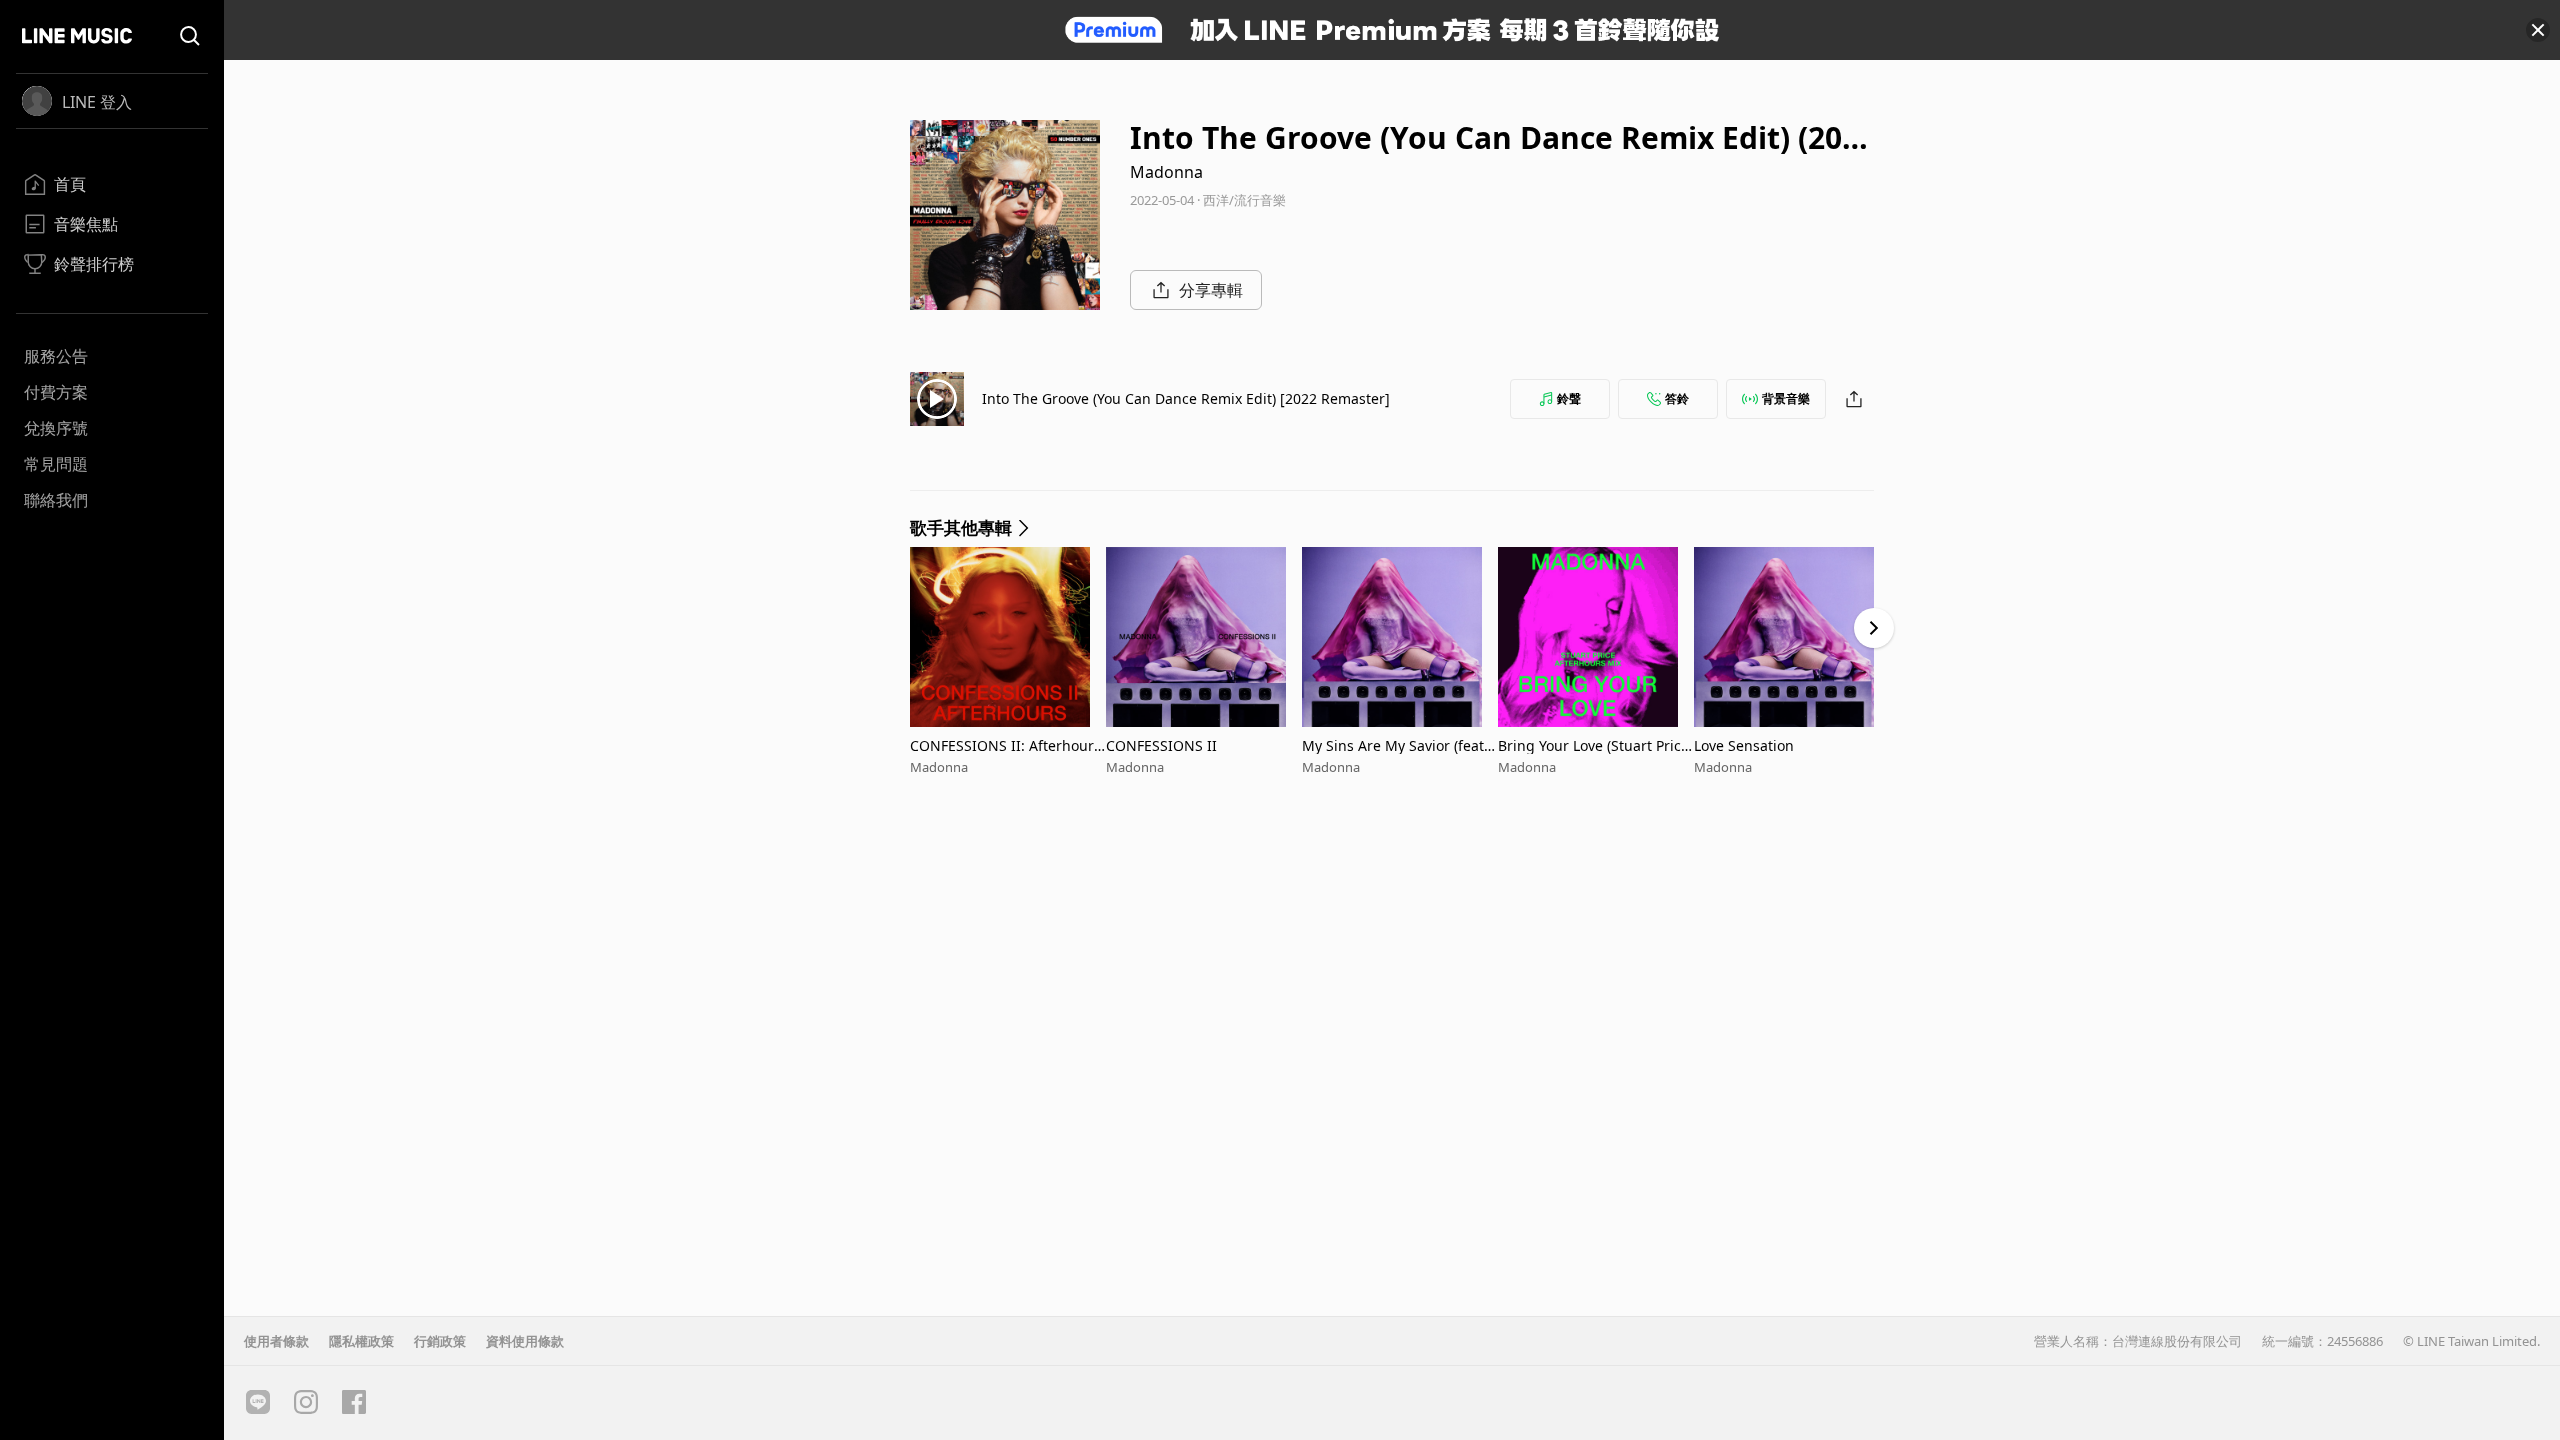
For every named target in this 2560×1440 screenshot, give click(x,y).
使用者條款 (276, 1341)
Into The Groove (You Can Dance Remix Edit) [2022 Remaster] (1186, 398)
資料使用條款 (525, 1341)
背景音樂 (1786, 398)
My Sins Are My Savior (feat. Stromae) (1395, 745)
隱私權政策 (361, 1341)
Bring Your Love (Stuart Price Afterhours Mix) (1593, 745)
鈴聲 (1569, 398)
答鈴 (1677, 398)
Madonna (1166, 172)
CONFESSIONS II (1161, 745)
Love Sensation (1744, 745)
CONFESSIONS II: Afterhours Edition (1005, 745)
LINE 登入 (97, 102)
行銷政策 (440, 1341)
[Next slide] (1874, 628)
